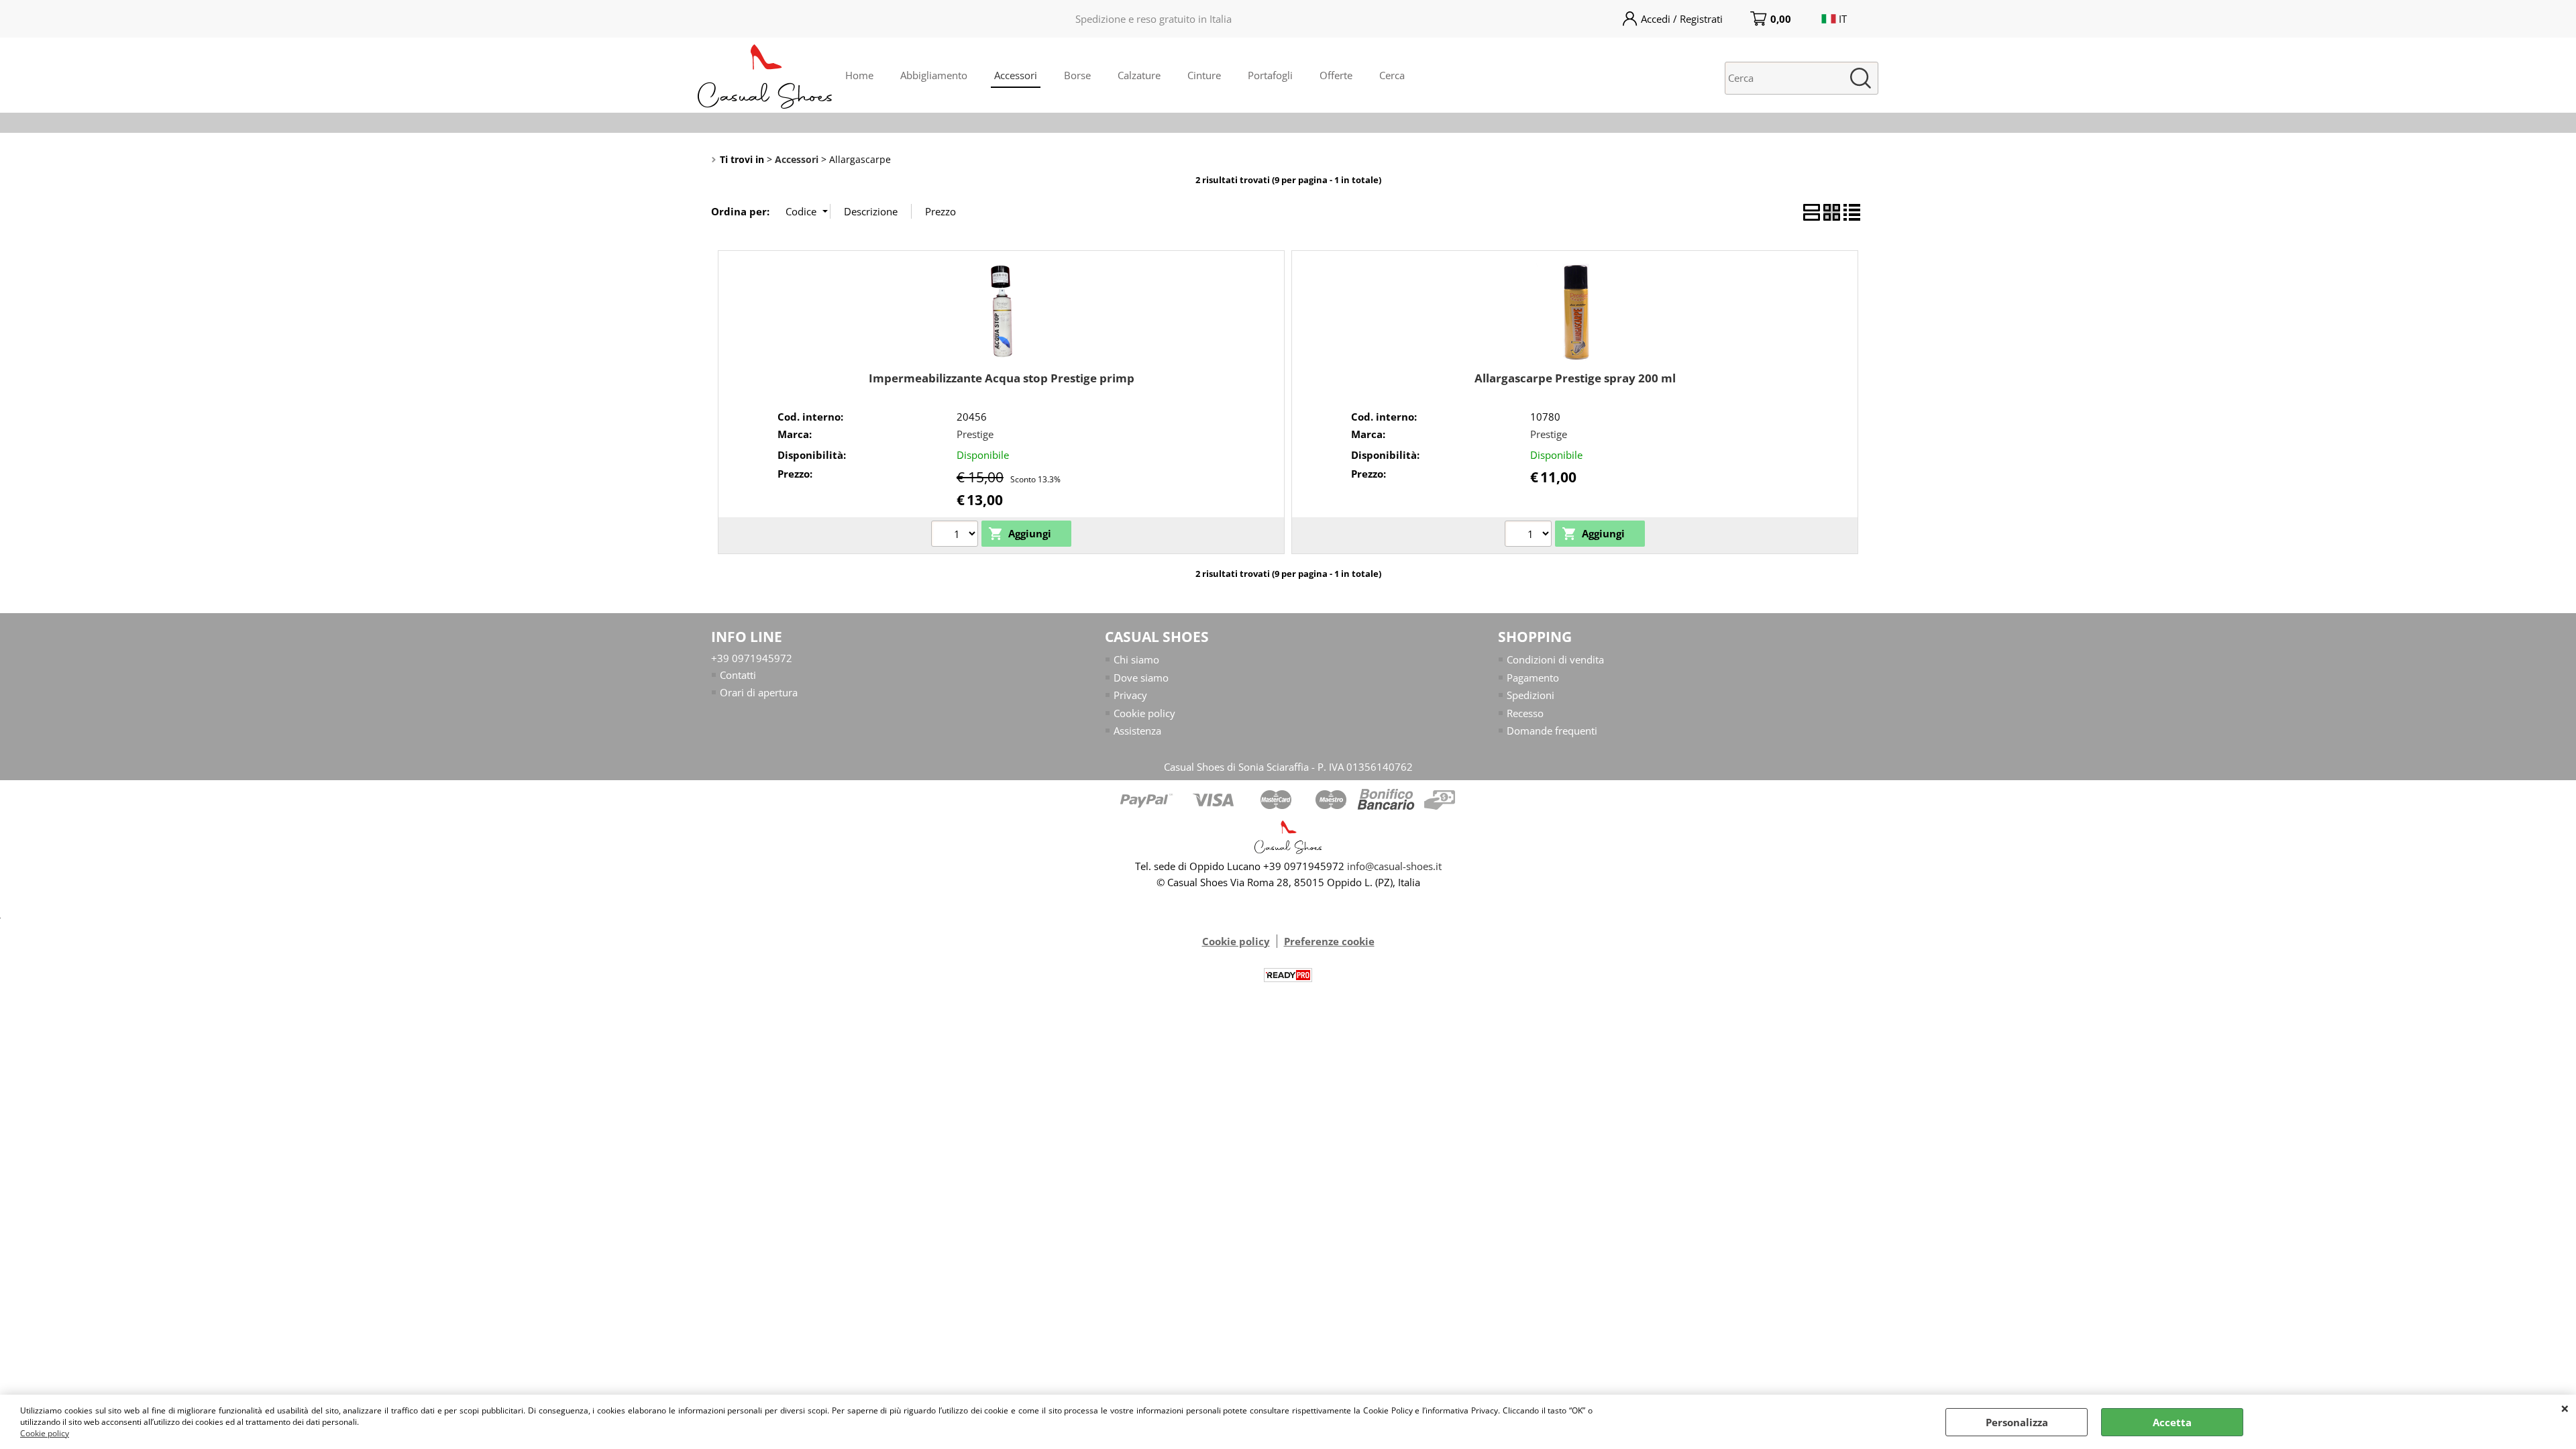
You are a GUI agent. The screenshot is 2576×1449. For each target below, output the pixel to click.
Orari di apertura (759, 692)
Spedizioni (1531, 695)
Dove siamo (1141, 678)
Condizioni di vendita (1555, 659)
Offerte (1336, 75)
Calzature (1139, 75)
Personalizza (2017, 1422)
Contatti (738, 675)
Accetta (2172, 1422)
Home (859, 75)
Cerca (1392, 75)
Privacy (1130, 695)
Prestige (975, 434)
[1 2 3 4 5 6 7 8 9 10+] (956, 535)
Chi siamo (1136, 659)
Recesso (1525, 713)
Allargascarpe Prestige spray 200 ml (1575, 378)
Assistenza (1137, 731)
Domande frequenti (1552, 731)
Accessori (1016, 75)
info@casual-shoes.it (1394, 866)
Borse (1077, 75)
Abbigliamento (934, 75)
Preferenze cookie (1329, 941)
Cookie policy (45, 1433)
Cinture (1204, 75)
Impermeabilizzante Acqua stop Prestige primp (1002, 378)
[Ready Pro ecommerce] (1288, 975)
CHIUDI (2565, 1408)
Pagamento (1533, 678)
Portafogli (1270, 75)
